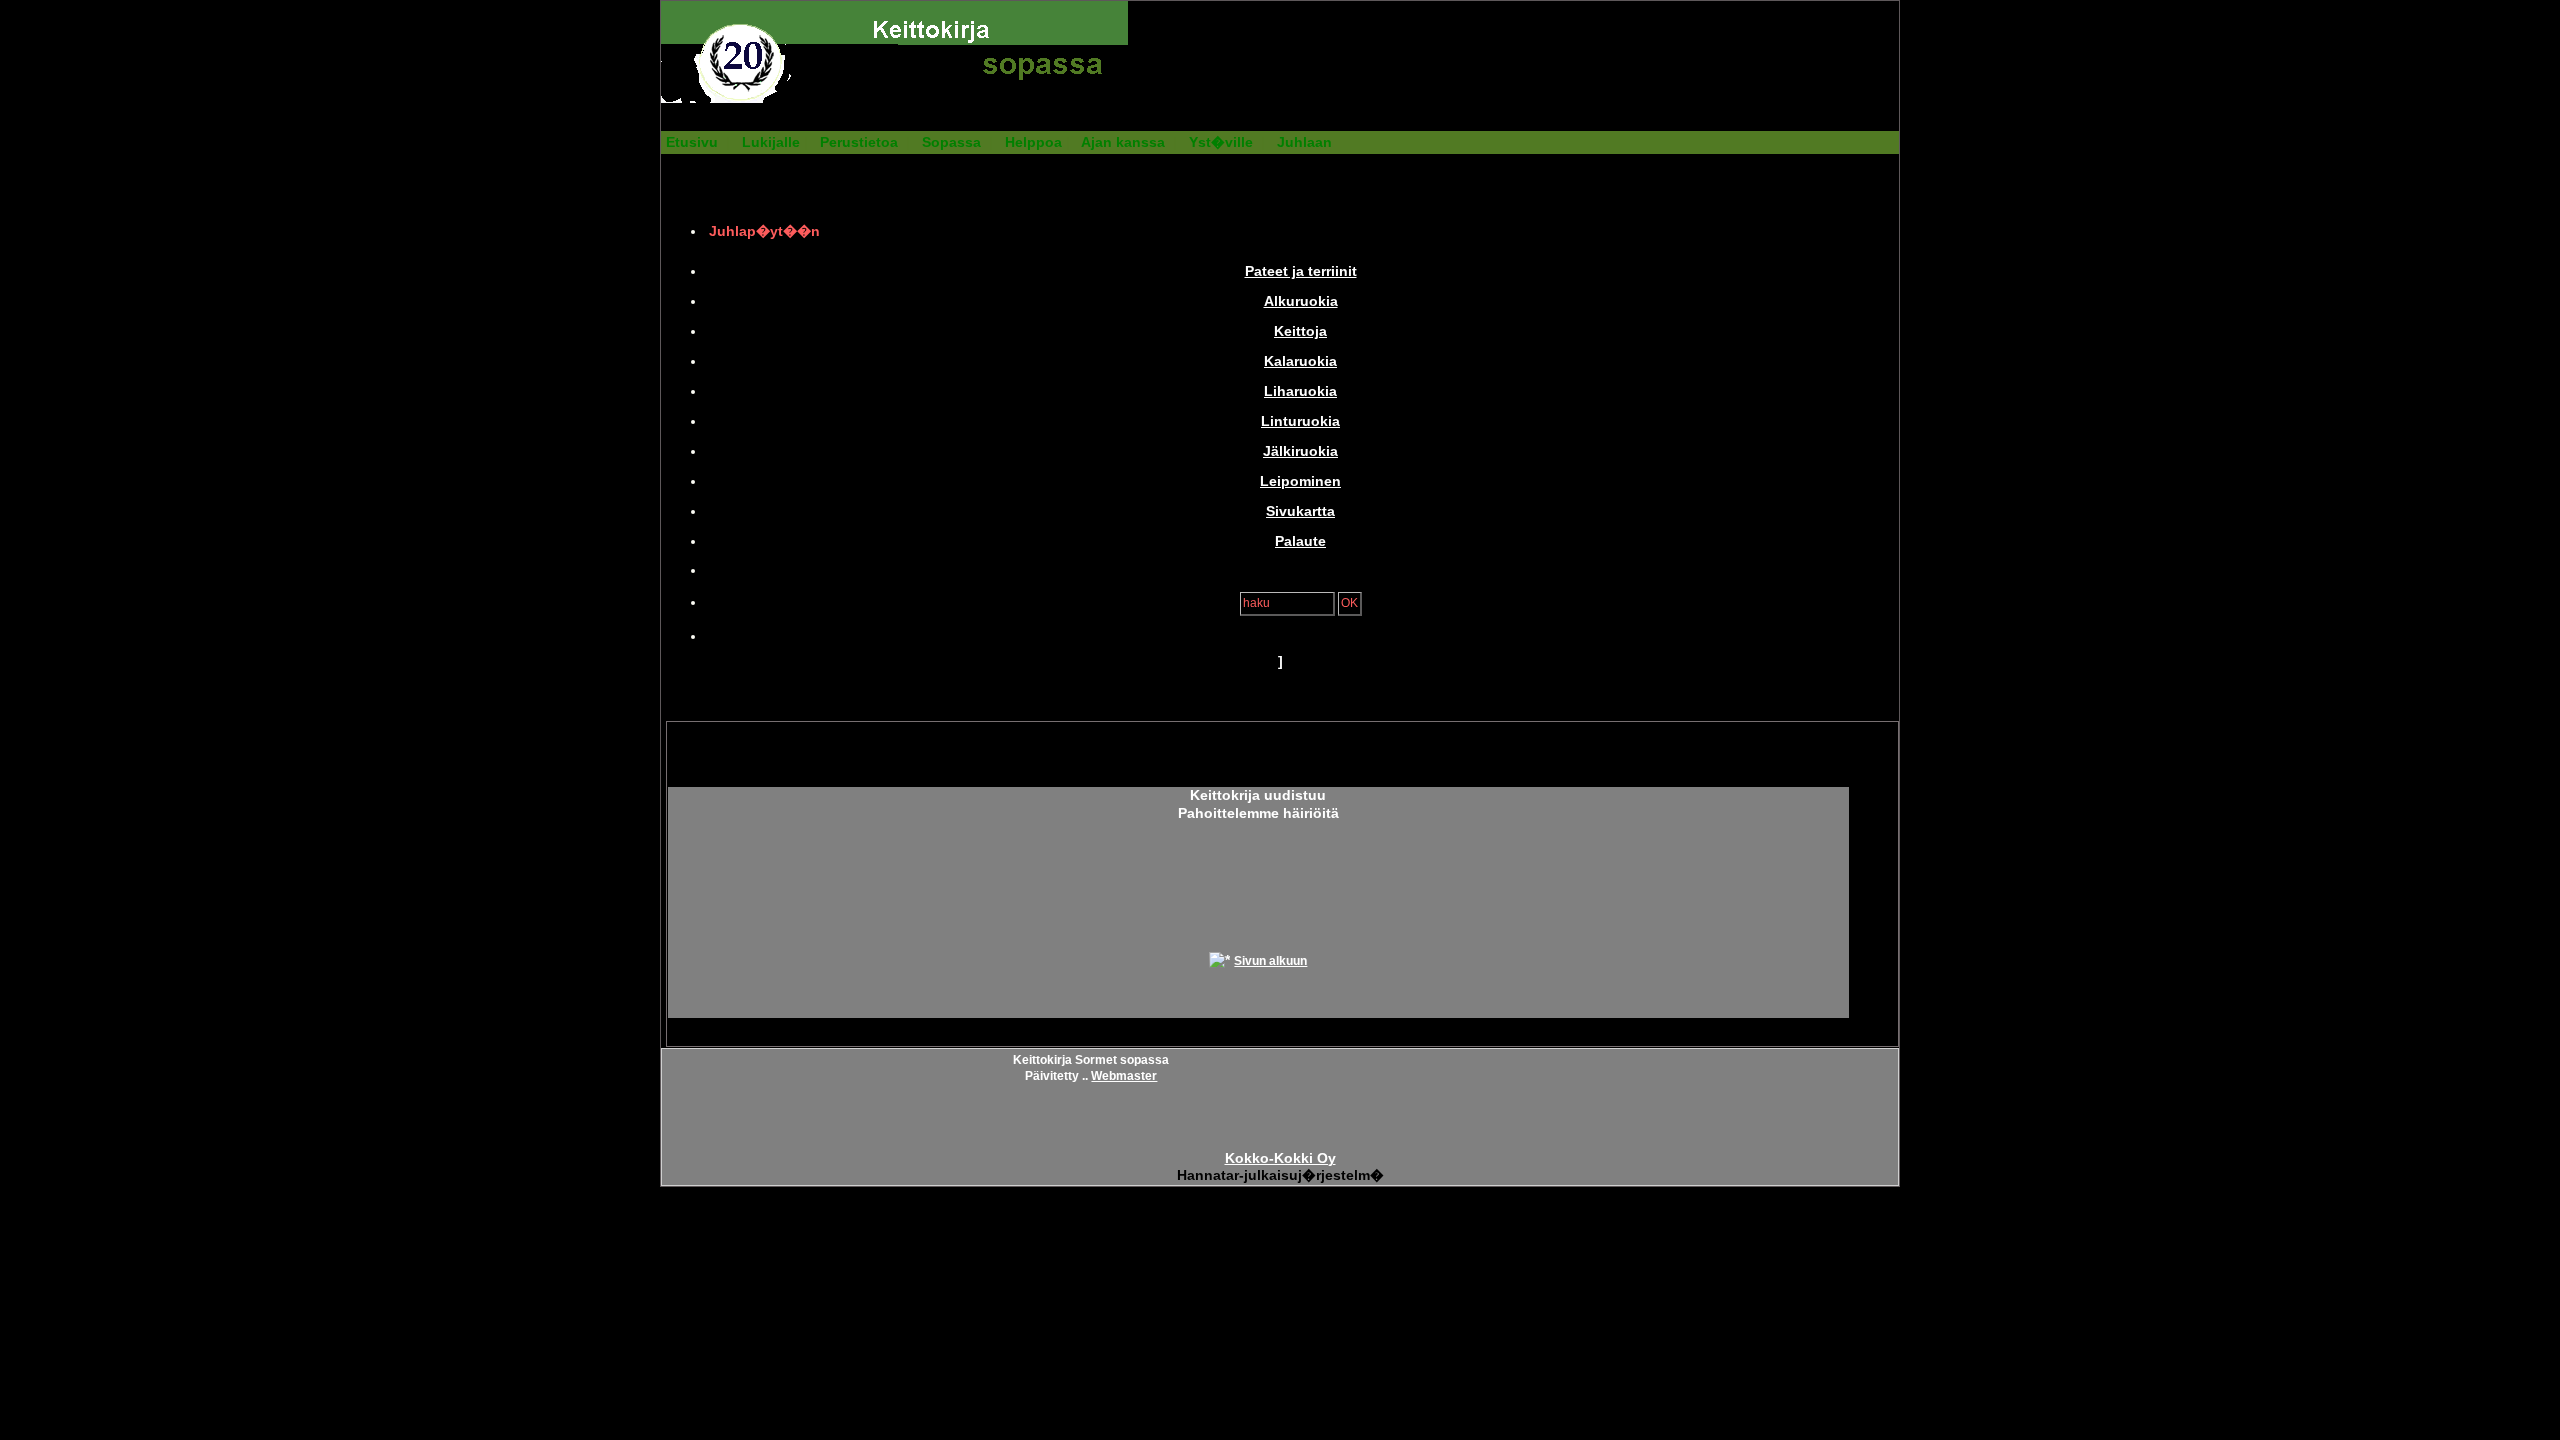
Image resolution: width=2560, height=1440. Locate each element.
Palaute (1300, 541)
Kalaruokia (1300, 361)
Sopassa (951, 142)
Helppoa (1033, 142)
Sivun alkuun (1270, 961)
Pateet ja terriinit (1301, 271)
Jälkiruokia (1300, 451)
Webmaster (1124, 1076)
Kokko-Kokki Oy (1280, 1158)
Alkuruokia (1301, 301)
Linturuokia (1300, 421)
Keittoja (1300, 331)
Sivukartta (1300, 511)
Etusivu (692, 142)
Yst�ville (1221, 142)
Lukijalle (771, 142)
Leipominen (1300, 481)
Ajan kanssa (1123, 142)
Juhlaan (1304, 142)
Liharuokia (1300, 391)
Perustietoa (859, 142)
